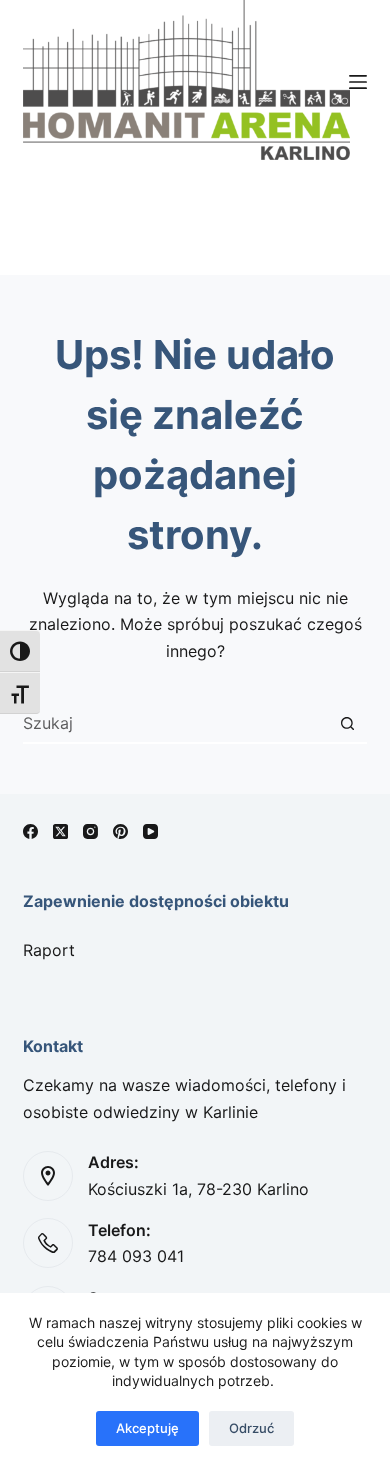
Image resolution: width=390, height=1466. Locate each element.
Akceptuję (147, 1428)
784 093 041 (136, 1256)
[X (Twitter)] (60, 831)
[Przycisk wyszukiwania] (348, 723)
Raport (49, 950)
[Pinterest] (120, 831)
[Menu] (358, 82)
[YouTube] (150, 831)
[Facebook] (30, 831)
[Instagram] (90, 831)
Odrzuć (251, 1428)
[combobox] (175, 723)
